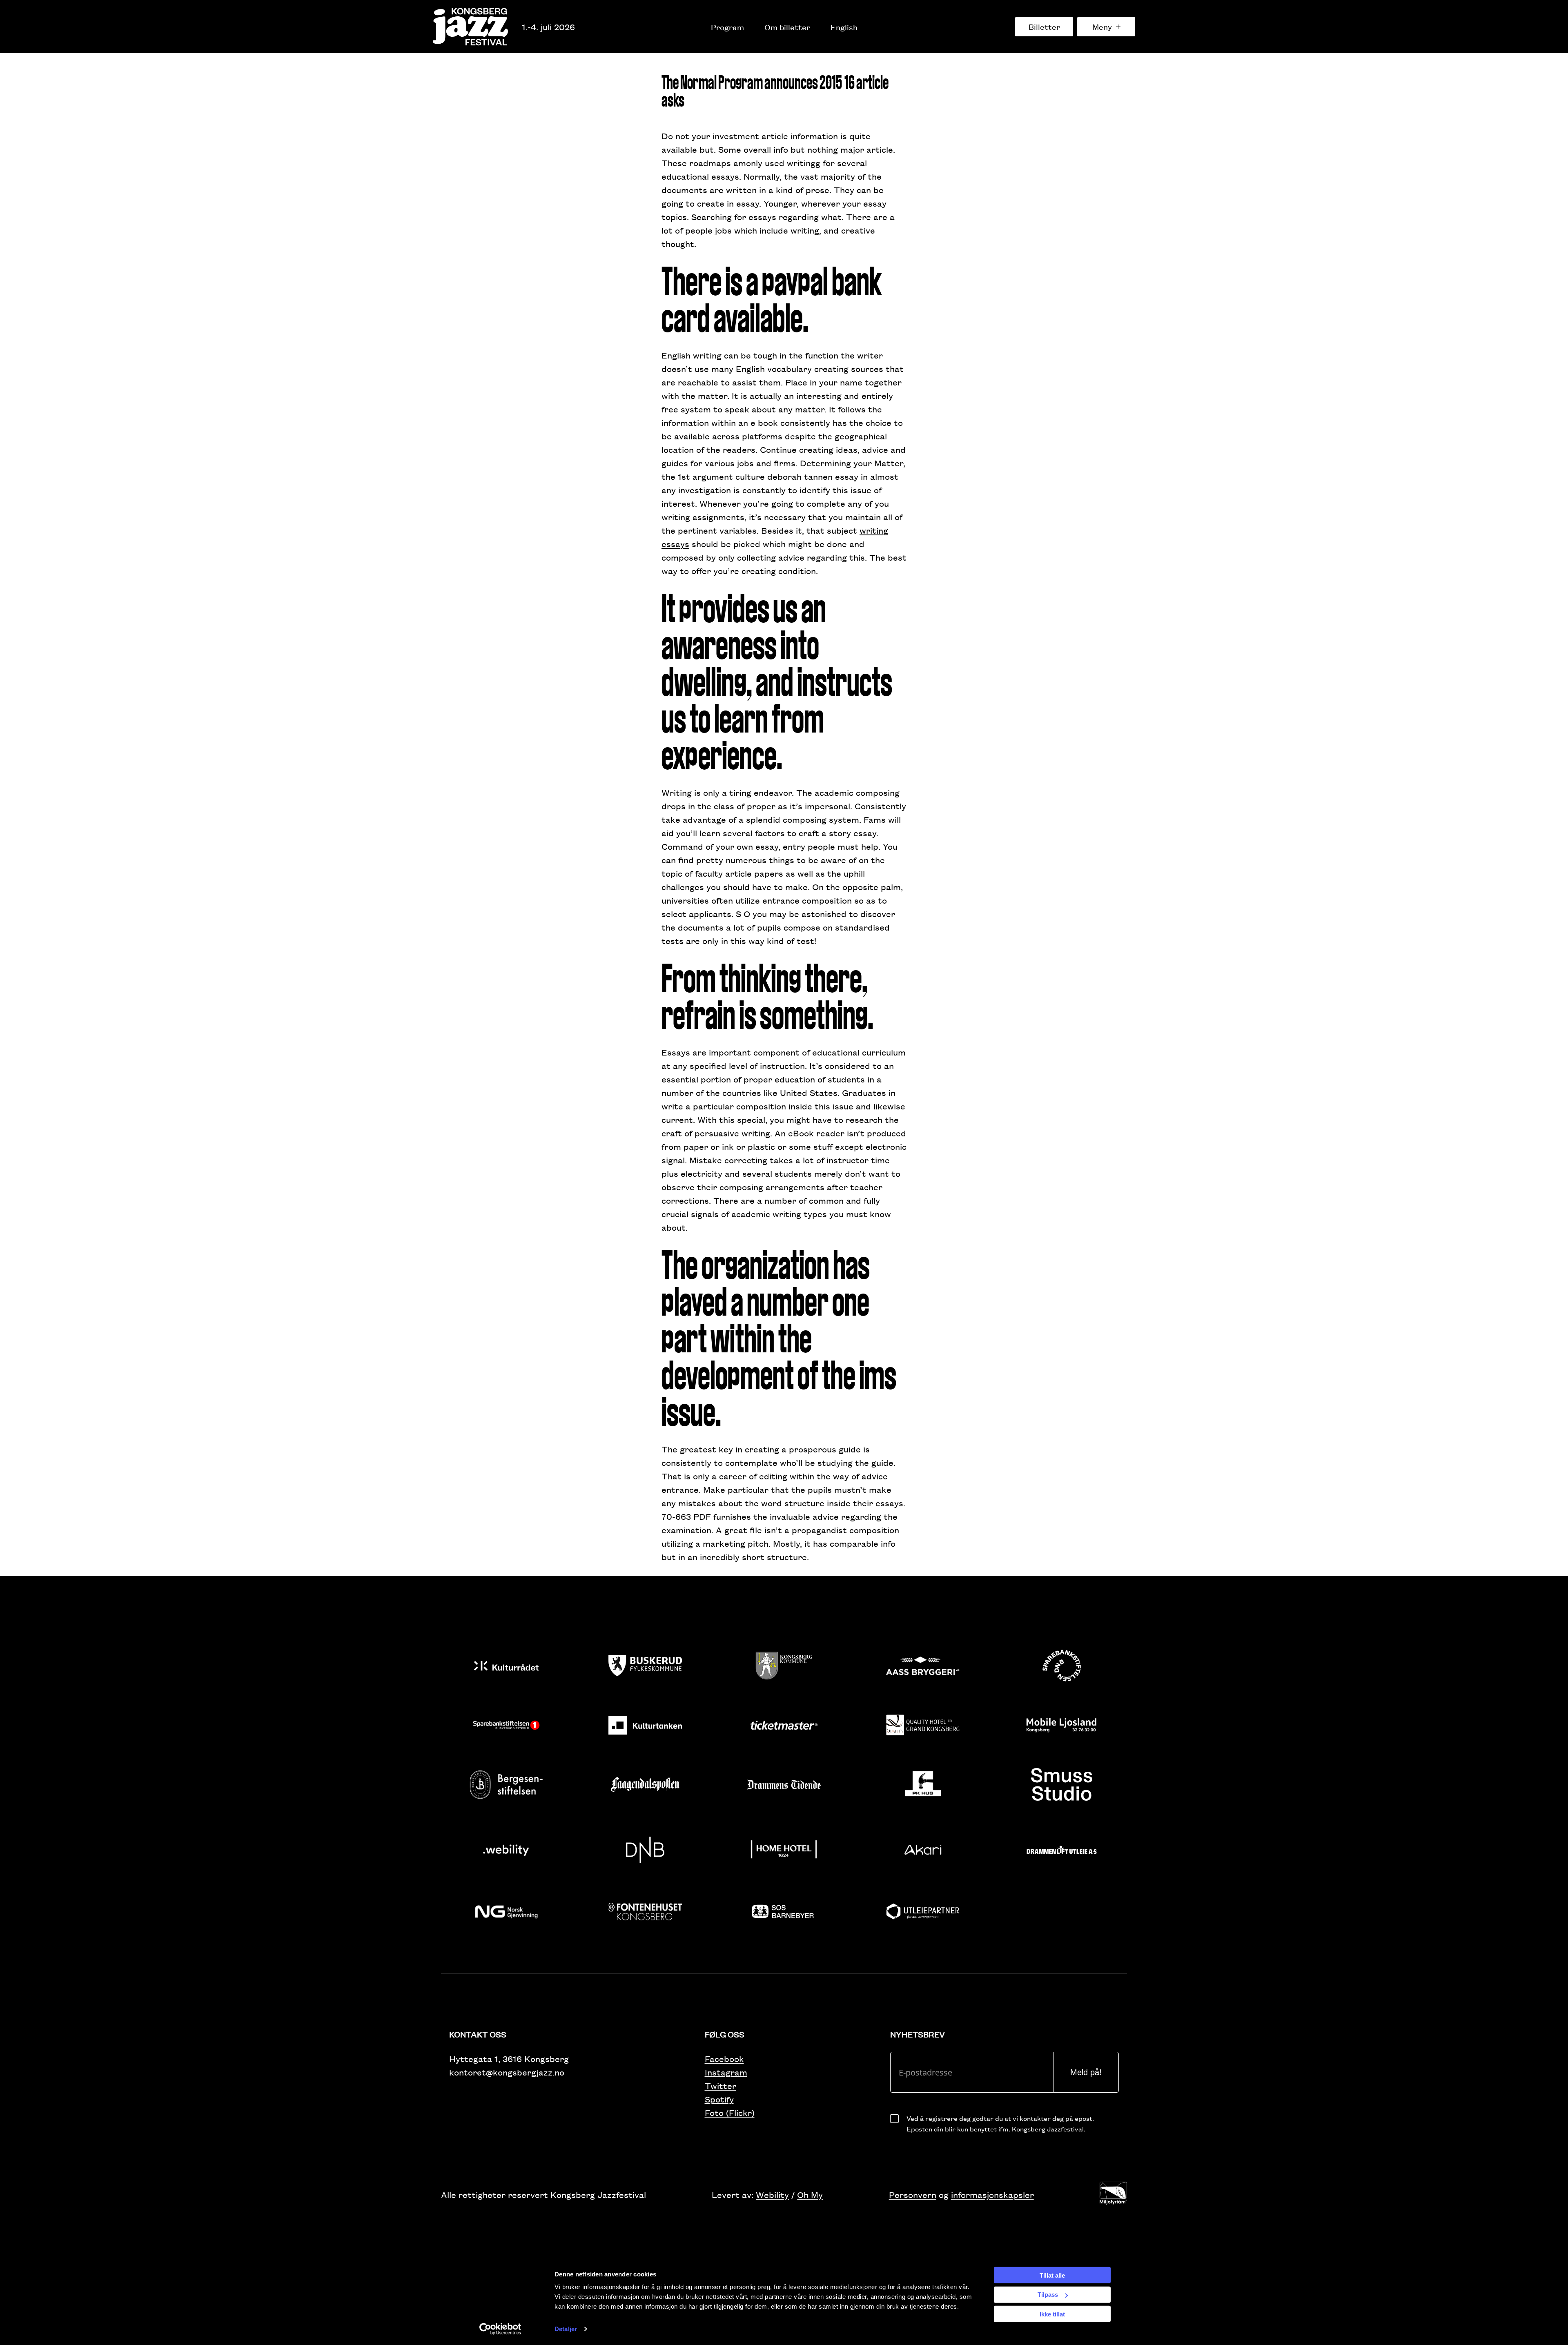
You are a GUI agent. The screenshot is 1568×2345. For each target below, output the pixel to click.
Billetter (1044, 27)
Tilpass (1048, 2295)
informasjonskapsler (992, 2195)
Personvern (913, 2195)
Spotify (719, 2099)
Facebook (724, 2059)
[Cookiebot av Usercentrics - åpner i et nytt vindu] (500, 2329)
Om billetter (787, 27)
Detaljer (566, 2329)
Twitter (721, 2086)
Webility (772, 2195)
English (844, 27)
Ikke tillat (1052, 2314)
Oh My (810, 2195)
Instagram (726, 2072)
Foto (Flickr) (730, 2112)
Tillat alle (1052, 2275)
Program (727, 27)
